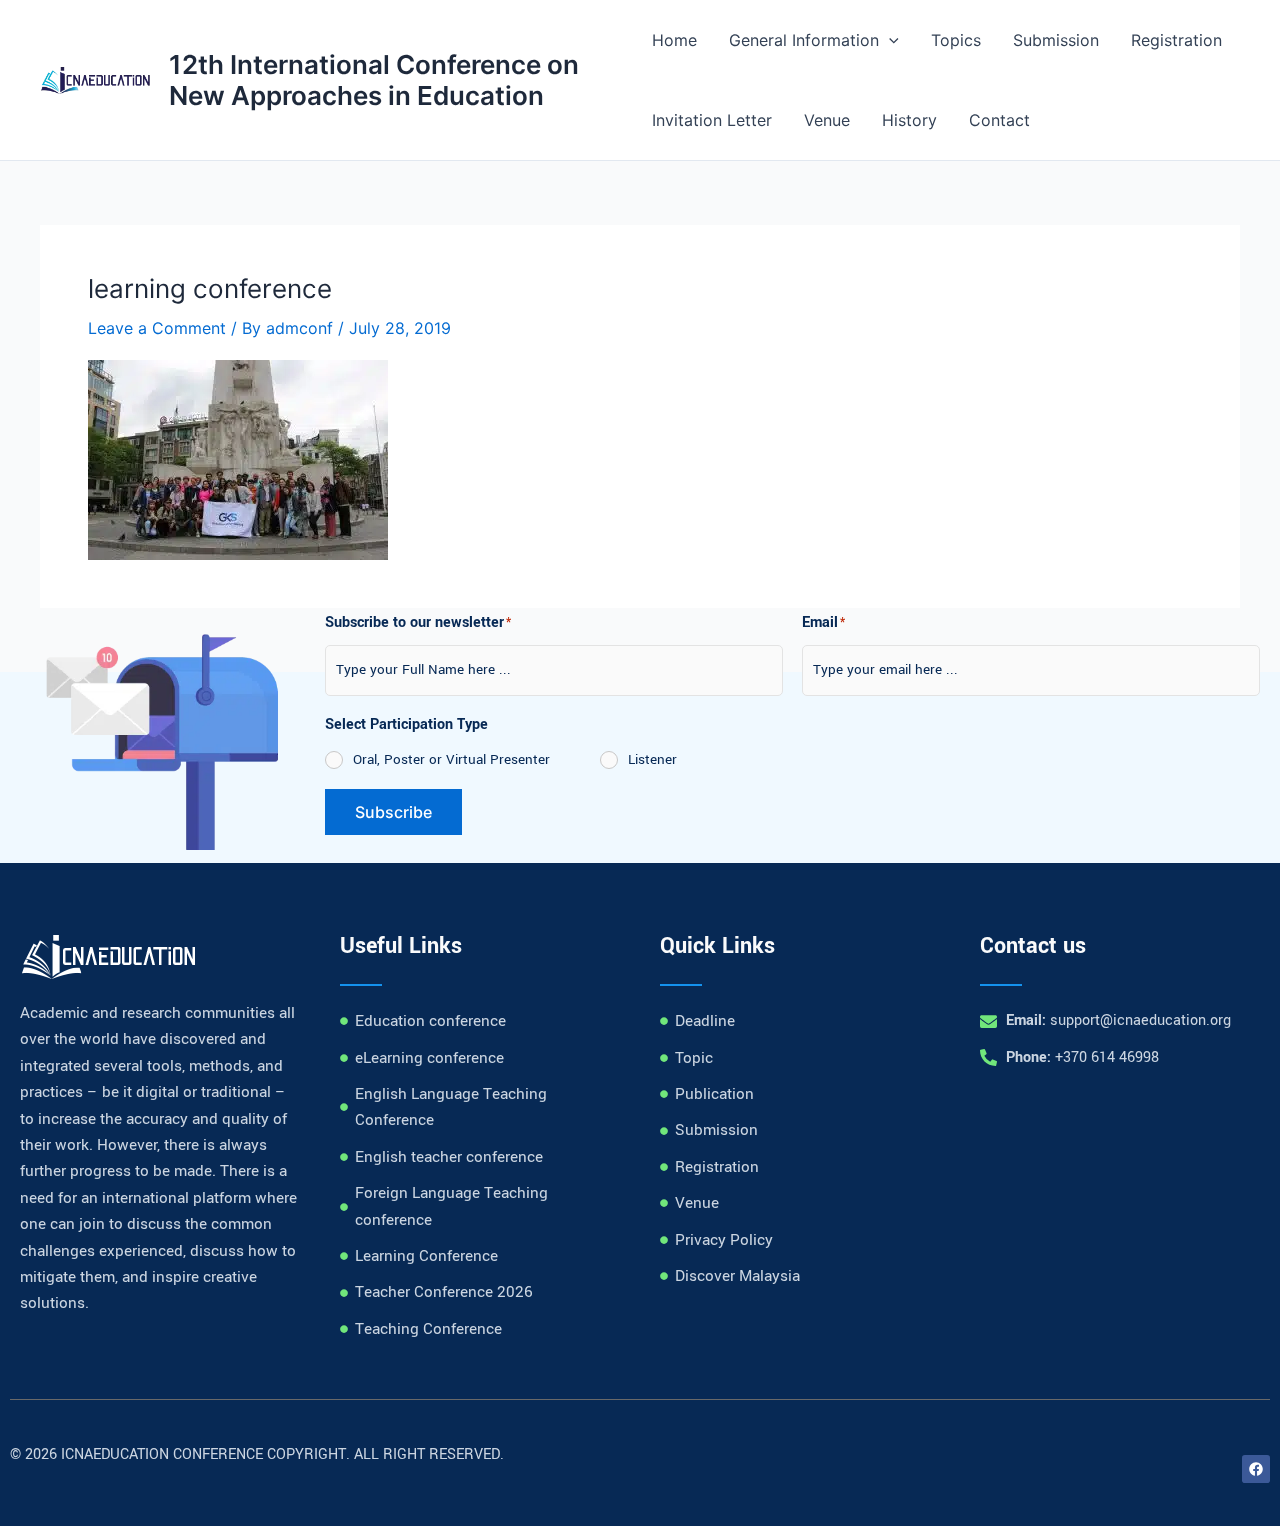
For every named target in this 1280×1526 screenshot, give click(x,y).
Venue (827, 120)
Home (674, 40)
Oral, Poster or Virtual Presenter (451, 759)
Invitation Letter (712, 120)
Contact (999, 120)
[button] (889, 40)
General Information (804, 40)
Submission (1056, 40)
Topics (956, 40)
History (909, 120)
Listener (652, 759)
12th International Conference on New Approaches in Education (374, 80)
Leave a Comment (157, 328)
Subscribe (393, 812)
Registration (1176, 40)
